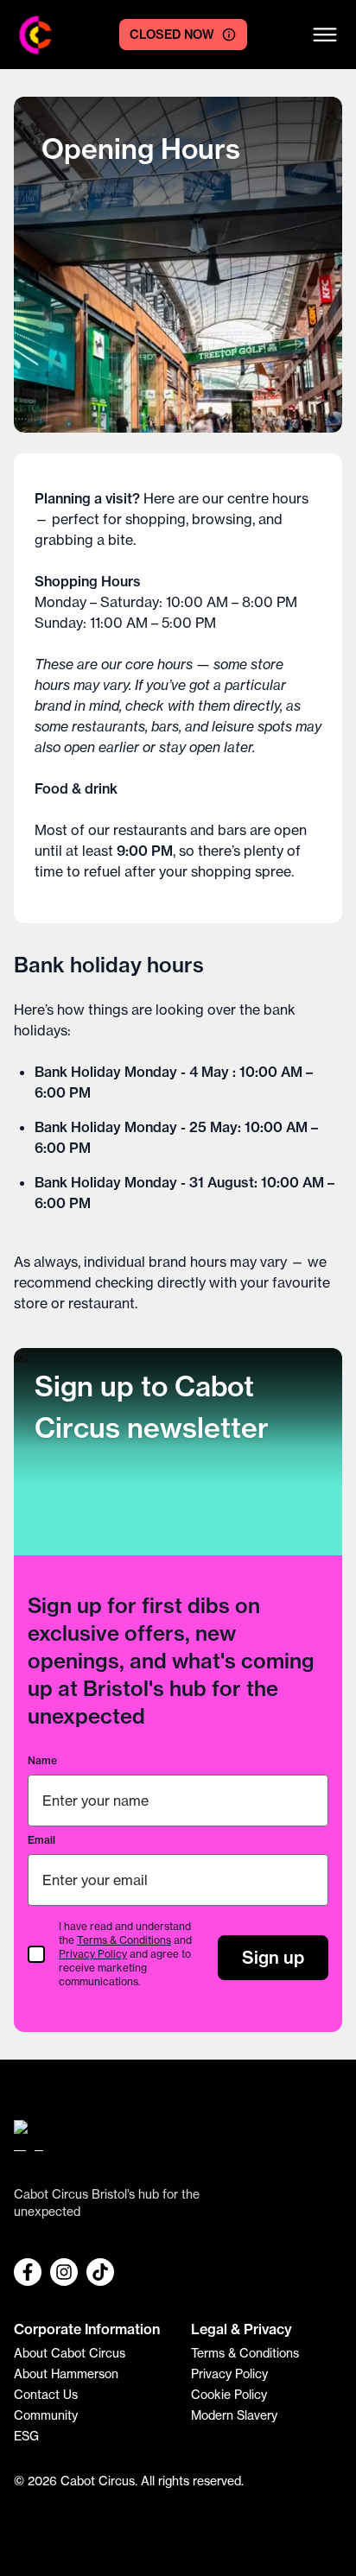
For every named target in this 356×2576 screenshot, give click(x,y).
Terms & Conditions (124, 1940)
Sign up (273, 1957)
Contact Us (46, 2394)
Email (41, 1840)
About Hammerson (66, 2373)
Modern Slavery (234, 2415)
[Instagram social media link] (64, 2272)
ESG (26, 2436)
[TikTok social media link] (100, 2272)
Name (42, 1760)
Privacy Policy (93, 1954)
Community (46, 2415)
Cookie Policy (229, 2394)
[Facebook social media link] (28, 2272)
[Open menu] (325, 35)
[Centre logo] (36, 35)
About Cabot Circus (70, 2353)
